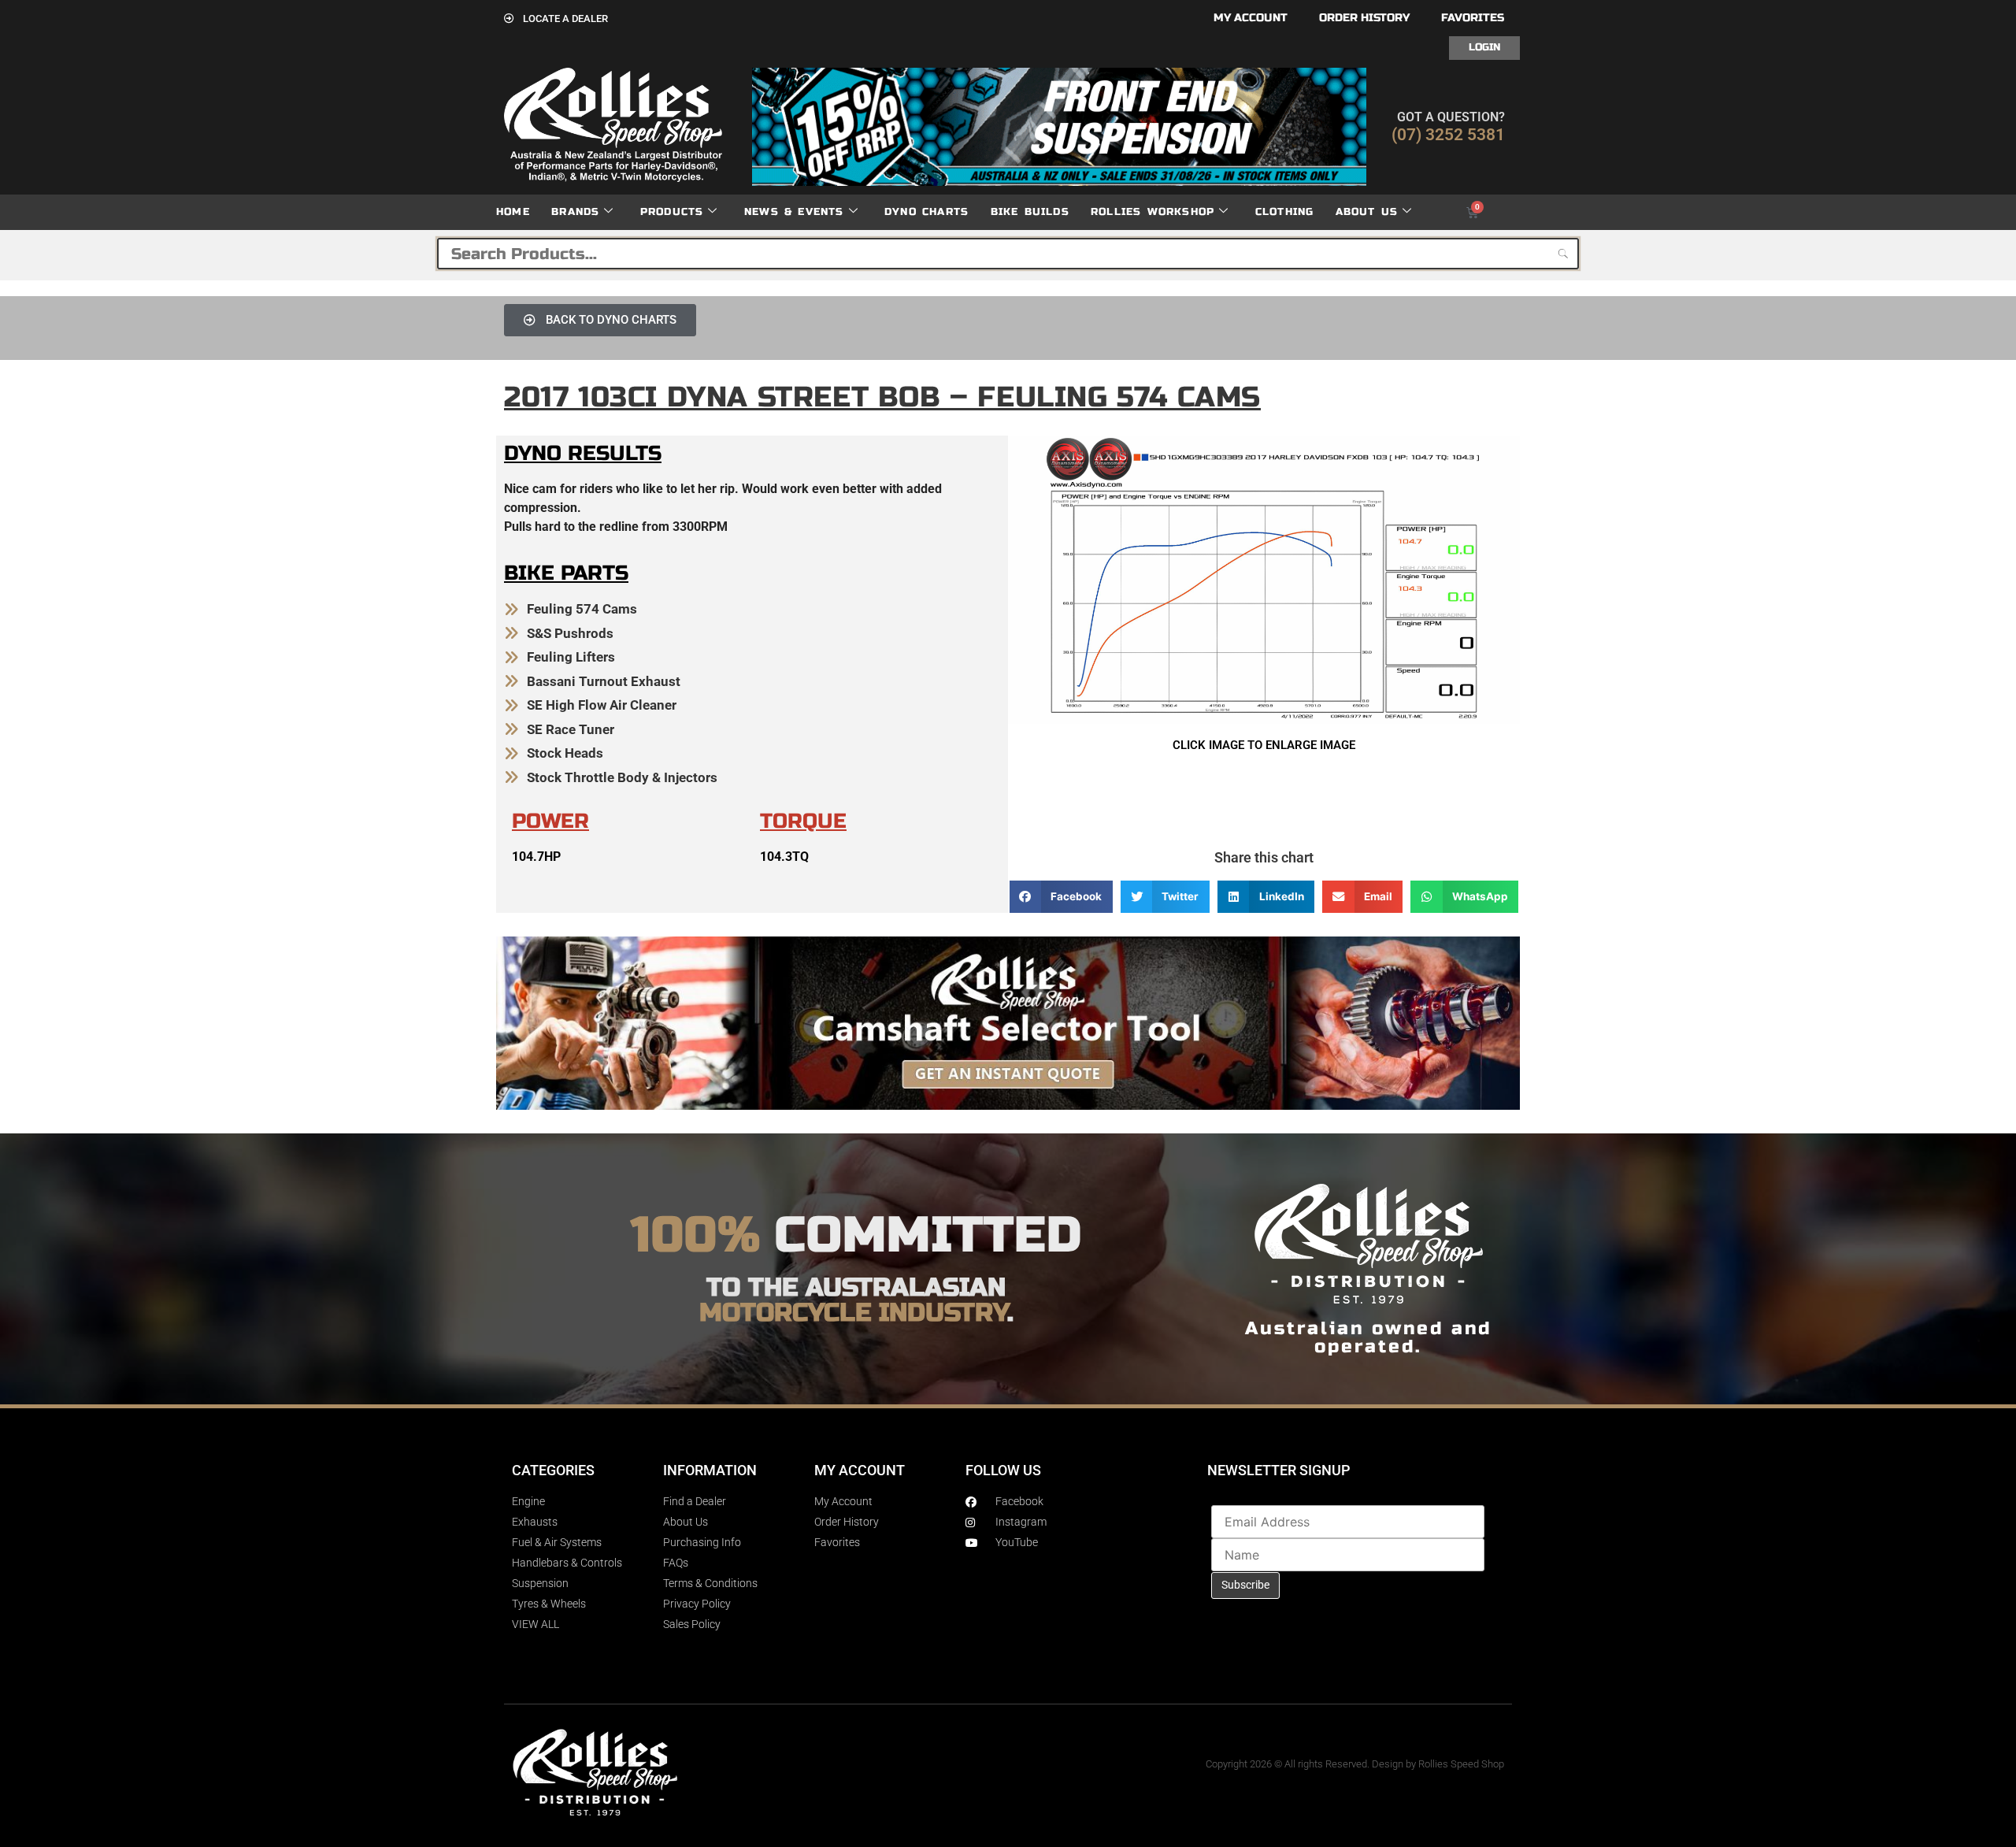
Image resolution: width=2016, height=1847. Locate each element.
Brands (575, 212)
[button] (1061, 897)
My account (1251, 18)
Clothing (1285, 212)
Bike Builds (1030, 212)
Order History (1364, 18)
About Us (1367, 212)
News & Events (794, 212)
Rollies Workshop (1153, 212)
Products (672, 212)
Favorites (1473, 18)
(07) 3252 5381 (1448, 135)
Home (513, 212)
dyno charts (926, 212)
